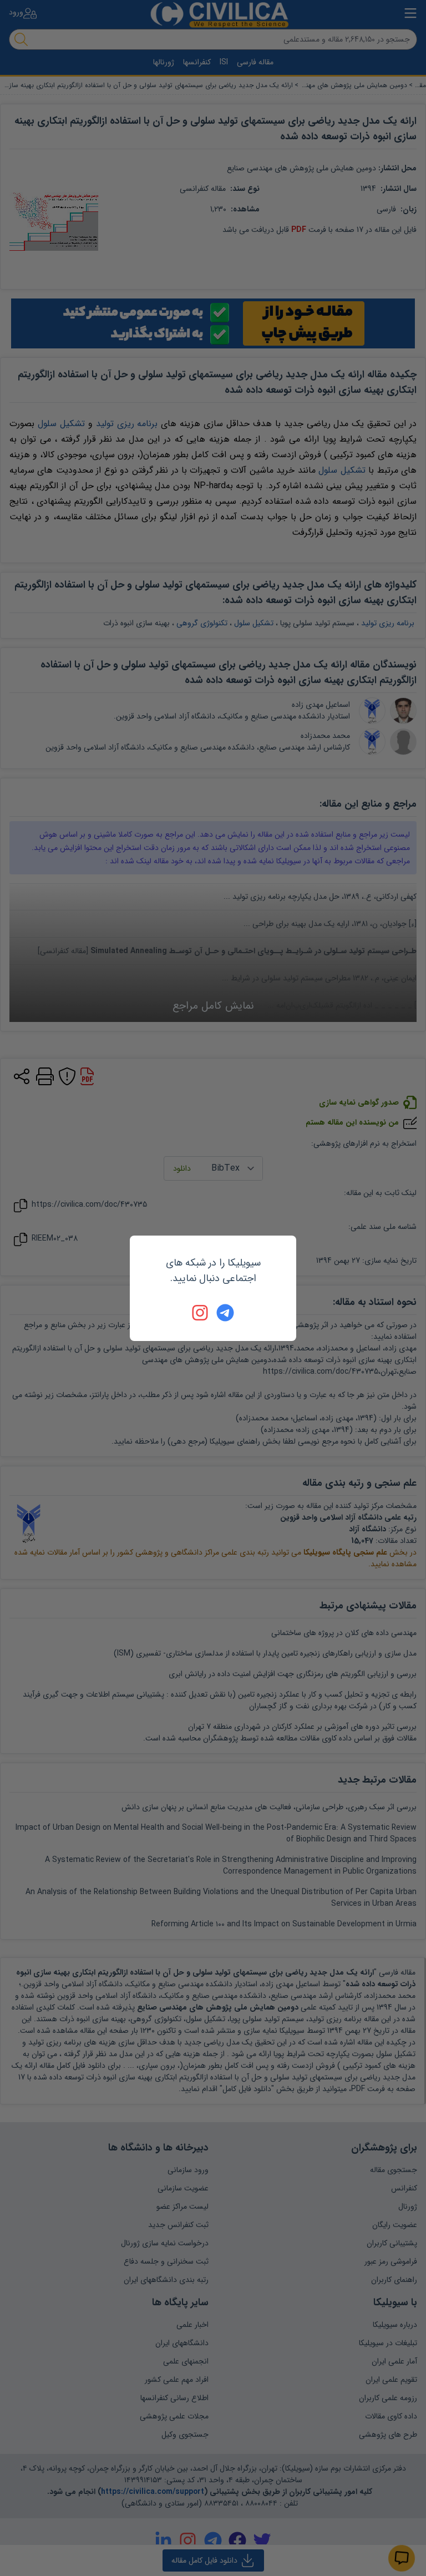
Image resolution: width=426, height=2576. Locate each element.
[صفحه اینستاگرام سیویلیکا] (201, 1313)
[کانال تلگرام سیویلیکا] (225, 1313)
